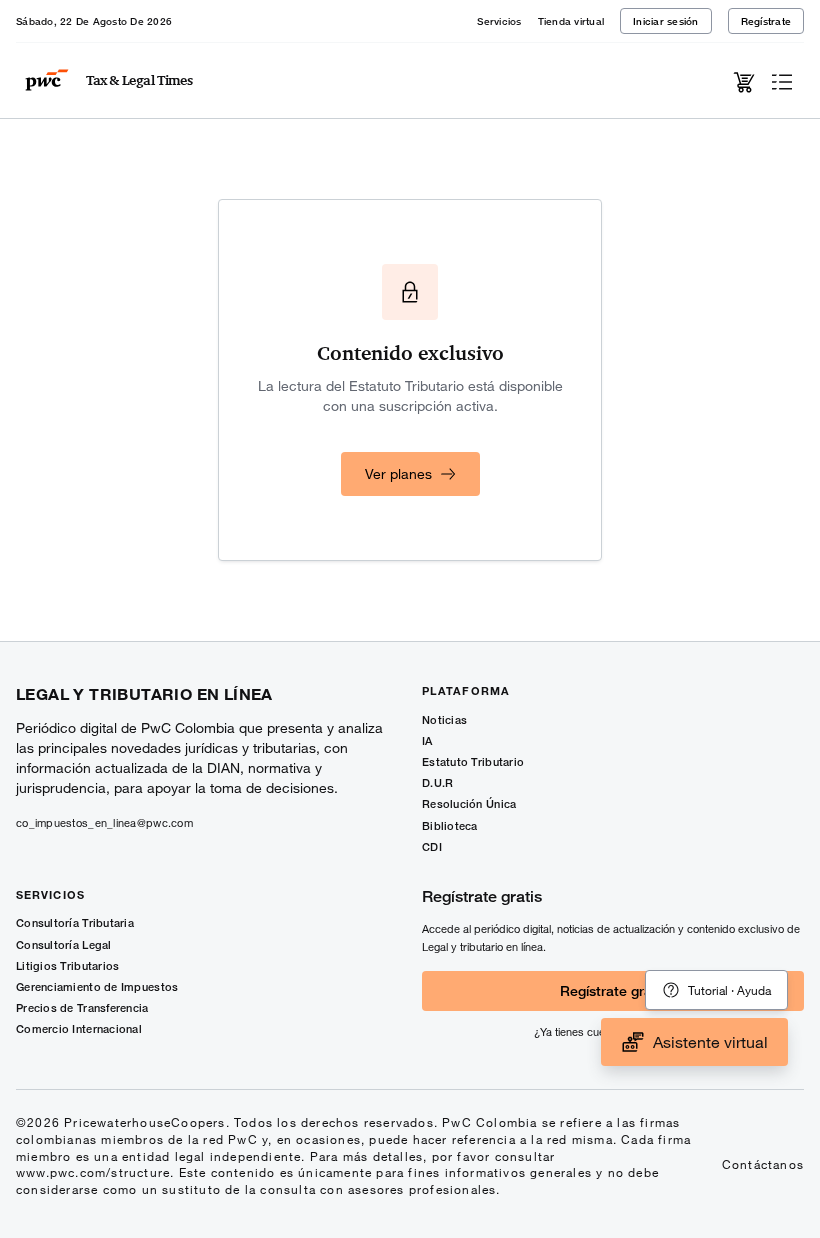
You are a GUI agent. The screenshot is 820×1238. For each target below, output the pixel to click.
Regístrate (766, 21)
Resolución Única (469, 803)
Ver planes (398, 473)
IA (427, 740)
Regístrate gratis (613, 990)
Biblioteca (450, 825)
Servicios (499, 21)
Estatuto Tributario (473, 761)
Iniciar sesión (666, 21)
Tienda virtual (571, 21)
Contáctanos (763, 1164)
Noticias (444, 719)
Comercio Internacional (79, 1028)
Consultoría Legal (64, 944)
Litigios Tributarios (68, 965)
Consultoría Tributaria (75, 922)
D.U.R (437, 782)
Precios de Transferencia (82, 1007)
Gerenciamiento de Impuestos (97, 986)
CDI (432, 846)
